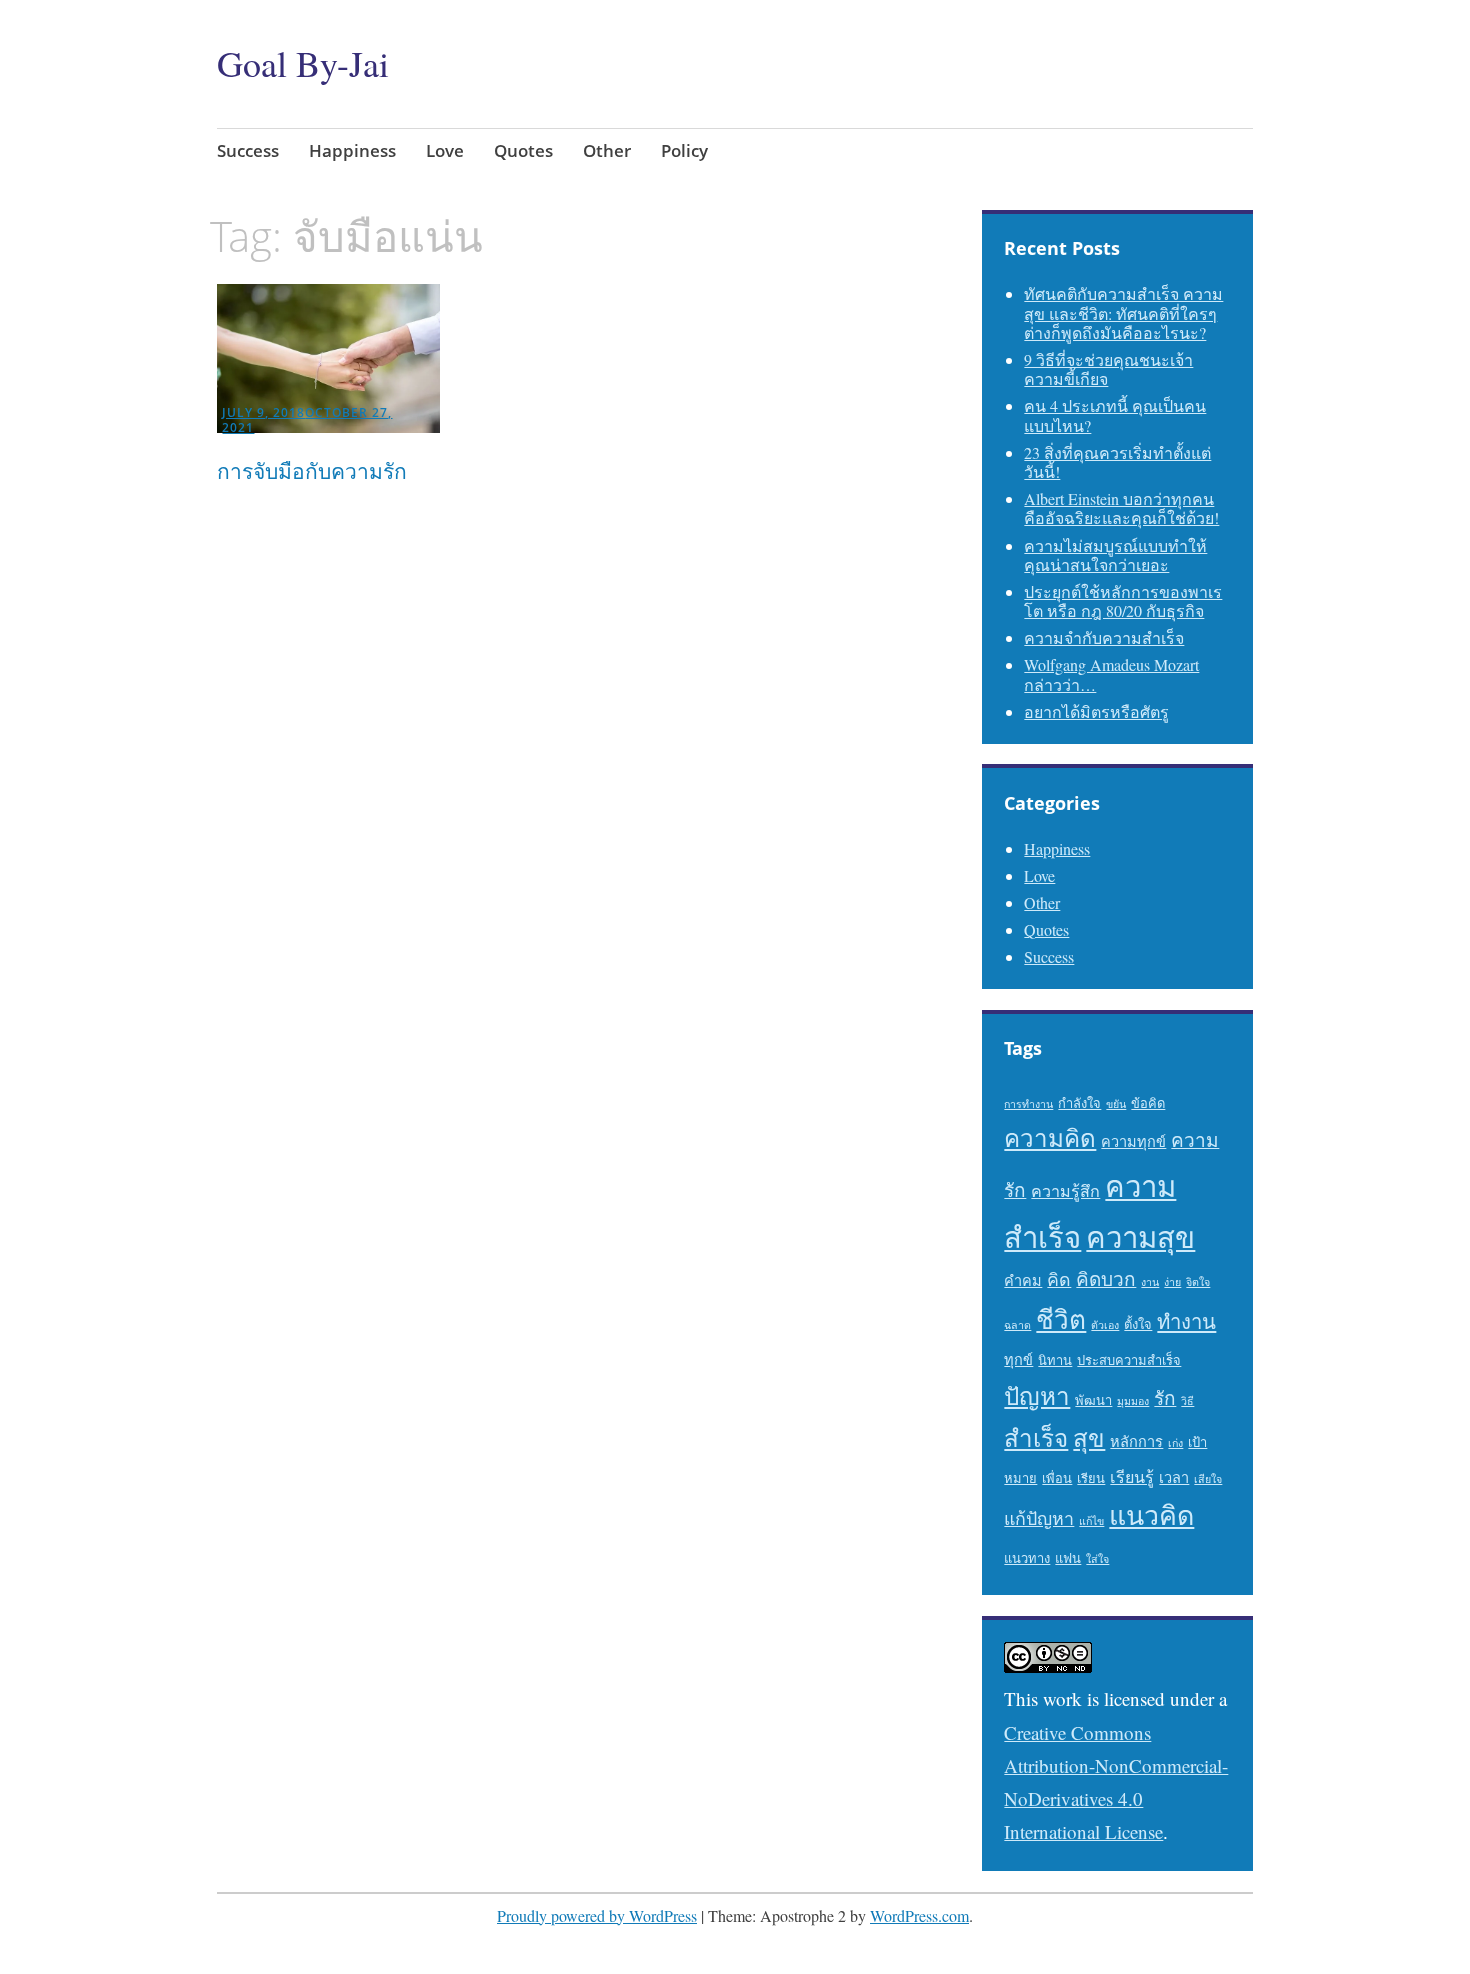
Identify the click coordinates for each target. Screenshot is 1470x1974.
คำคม (1023, 1280)
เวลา (1174, 1477)
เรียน (1091, 1478)
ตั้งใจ (1138, 1324)
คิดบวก (1106, 1278)
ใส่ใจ (1097, 1559)
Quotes (523, 150)
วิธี (1187, 1401)
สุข (1089, 1437)
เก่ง (1175, 1443)
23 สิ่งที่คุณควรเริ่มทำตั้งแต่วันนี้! (1117, 462)
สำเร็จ (1036, 1437)
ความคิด (1050, 1137)
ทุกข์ (1018, 1359)
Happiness (352, 150)
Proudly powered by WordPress (597, 1915)
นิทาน (1055, 1360)
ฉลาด (1017, 1325)
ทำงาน (1186, 1321)
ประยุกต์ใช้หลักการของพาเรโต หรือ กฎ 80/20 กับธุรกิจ (1123, 601)
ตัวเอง (1105, 1325)
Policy (684, 150)
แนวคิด (1151, 1515)
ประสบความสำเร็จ (1129, 1360)
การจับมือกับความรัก (312, 471)
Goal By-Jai (303, 63)
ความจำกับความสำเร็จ (1104, 637)
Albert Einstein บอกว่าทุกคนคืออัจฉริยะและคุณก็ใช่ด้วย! (1121, 508)
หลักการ (1136, 1441)
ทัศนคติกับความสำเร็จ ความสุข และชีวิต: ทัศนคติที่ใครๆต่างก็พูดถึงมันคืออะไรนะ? (1123, 312)
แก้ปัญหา (1039, 1518)
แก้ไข (1091, 1521)
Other (607, 150)
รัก (1165, 1397)
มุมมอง (1133, 1401)
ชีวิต (1061, 1318)
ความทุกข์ (1133, 1141)
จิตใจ (1198, 1282)
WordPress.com (919, 1915)
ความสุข (1140, 1236)
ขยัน (1116, 1104)
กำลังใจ (1079, 1103)
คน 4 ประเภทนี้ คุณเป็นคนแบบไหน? (1115, 415)
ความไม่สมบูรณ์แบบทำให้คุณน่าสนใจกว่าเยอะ (1115, 555)
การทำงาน (1028, 1104)
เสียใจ (1208, 1479)
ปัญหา (1037, 1395)
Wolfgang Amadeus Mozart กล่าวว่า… (1111, 674)
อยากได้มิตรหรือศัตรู (1096, 711)
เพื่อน (1057, 1478)
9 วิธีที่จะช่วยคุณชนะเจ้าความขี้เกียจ (1108, 369)
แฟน (1068, 1558)
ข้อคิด (1148, 1103)
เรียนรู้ (1132, 1477)
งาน (1150, 1282)
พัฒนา (1093, 1400)
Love (445, 150)
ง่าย (1172, 1282)
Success (248, 150)
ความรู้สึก (1065, 1191)
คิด (1059, 1279)
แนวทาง (1027, 1558)
